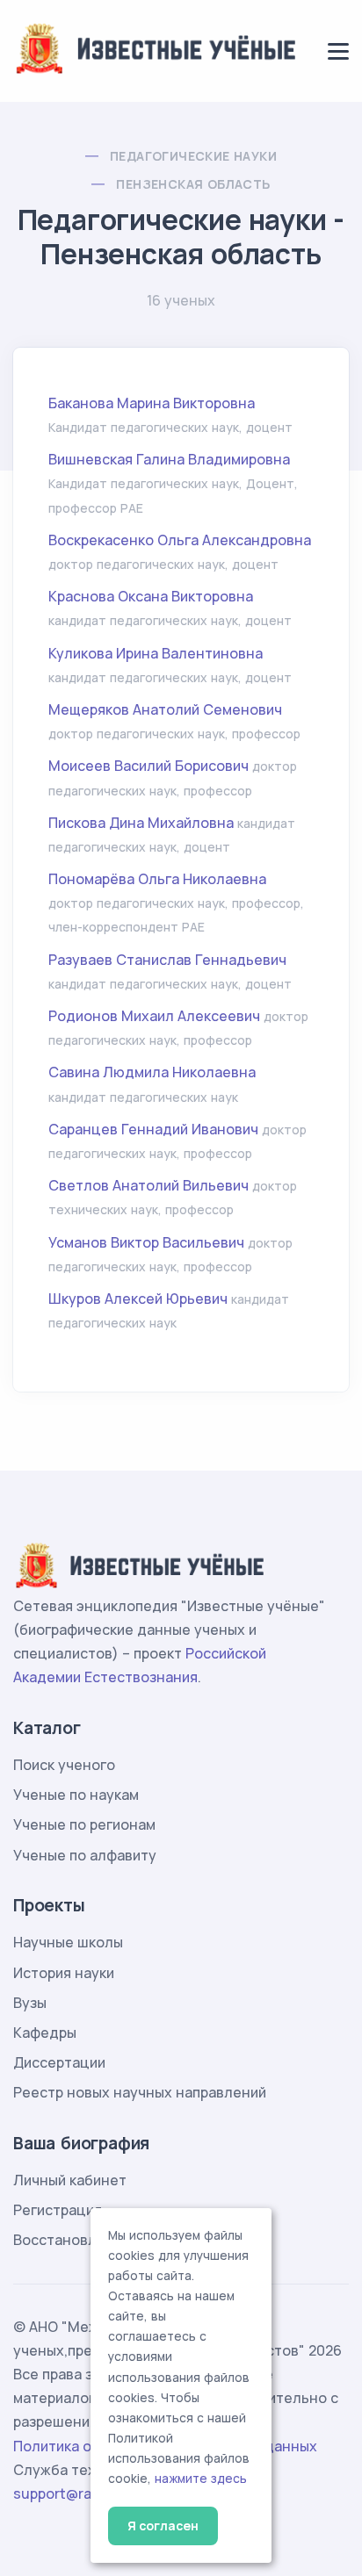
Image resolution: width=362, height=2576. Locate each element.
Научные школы (68, 1942)
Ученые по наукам (76, 1795)
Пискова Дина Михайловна (141, 823)
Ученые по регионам (84, 1824)
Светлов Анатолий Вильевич (148, 1185)
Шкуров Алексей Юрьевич (138, 1299)
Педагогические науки (193, 156)
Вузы (30, 2003)
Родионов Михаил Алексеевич (154, 1016)
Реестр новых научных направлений (140, 2092)
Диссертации (59, 2062)
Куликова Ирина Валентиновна (156, 653)
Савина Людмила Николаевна (152, 1072)
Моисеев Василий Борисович (148, 766)
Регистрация (58, 2210)
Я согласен (163, 2526)
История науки (64, 1973)
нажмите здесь (201, 2479)
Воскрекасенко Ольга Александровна (180, 540)
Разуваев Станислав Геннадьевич (167, 960)
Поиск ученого (64, 1765)
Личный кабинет (70, 2180)
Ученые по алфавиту (85, 1855)
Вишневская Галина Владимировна (169, 459)
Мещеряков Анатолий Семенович (165, 709)
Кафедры (45, 2033)
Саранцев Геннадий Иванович (153, 1129)
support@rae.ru (65, 2493)
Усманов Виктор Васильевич (146, 1242)
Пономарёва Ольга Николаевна (157, 879)
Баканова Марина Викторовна (152, 403)
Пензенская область (193, 184)
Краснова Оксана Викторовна (151, 596)
